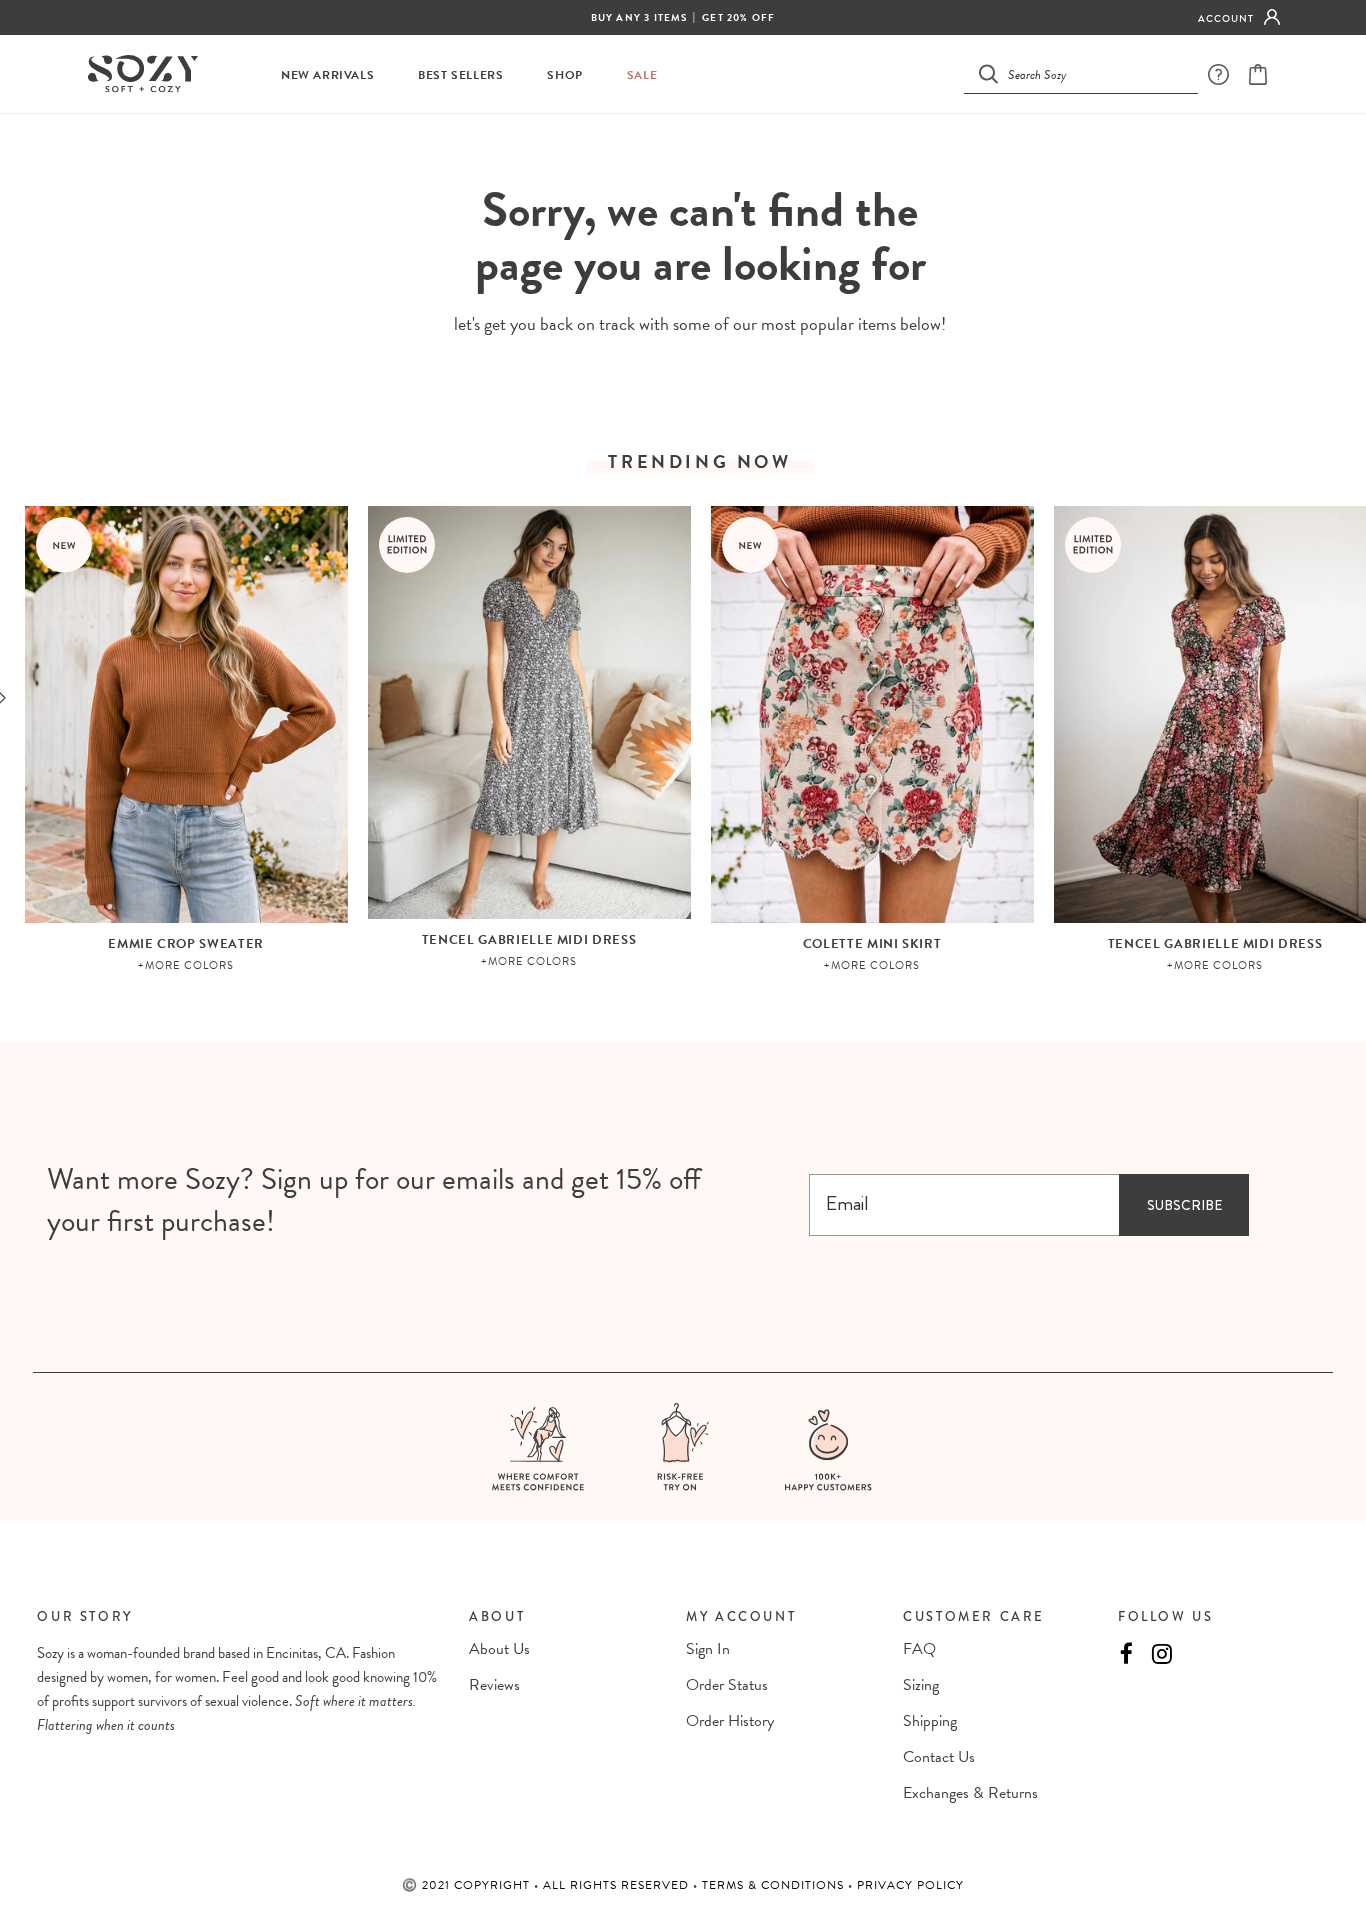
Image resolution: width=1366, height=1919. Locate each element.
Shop (564, 75)
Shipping (930, 1721)
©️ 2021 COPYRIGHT (468, 1885)
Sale (642, 75)
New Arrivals (327, 75)
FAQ (919, 1649)
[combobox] (1093, 73)
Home (650, 150)
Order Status (727, 1685)
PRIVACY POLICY (910, 1885)
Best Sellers (460, 75)
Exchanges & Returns (970, 1793)
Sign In (708, 1649)
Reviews (494, 1685)
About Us (499, 1649)
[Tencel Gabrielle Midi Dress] (529, 712)
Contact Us (939, 1757)
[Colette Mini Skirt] (872, 714)
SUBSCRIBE (1184, 1205)
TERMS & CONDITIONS (775, 1885)
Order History (730, 1721)
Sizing (921, 1685)
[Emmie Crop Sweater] (186, 714)
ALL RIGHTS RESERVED (618, 1885)
